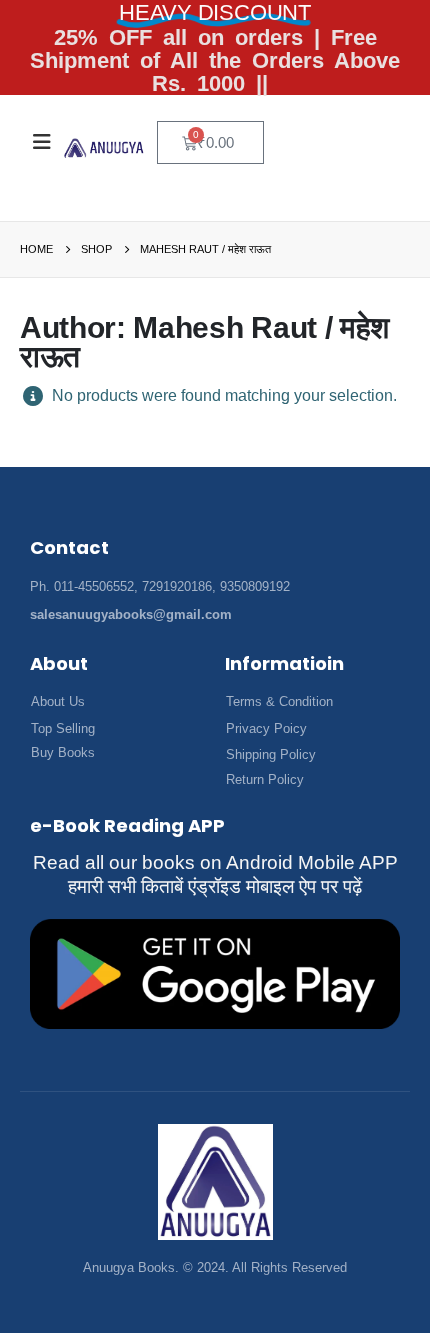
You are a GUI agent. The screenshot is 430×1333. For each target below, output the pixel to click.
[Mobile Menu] (42, 142)
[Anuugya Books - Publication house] (104, 148)
